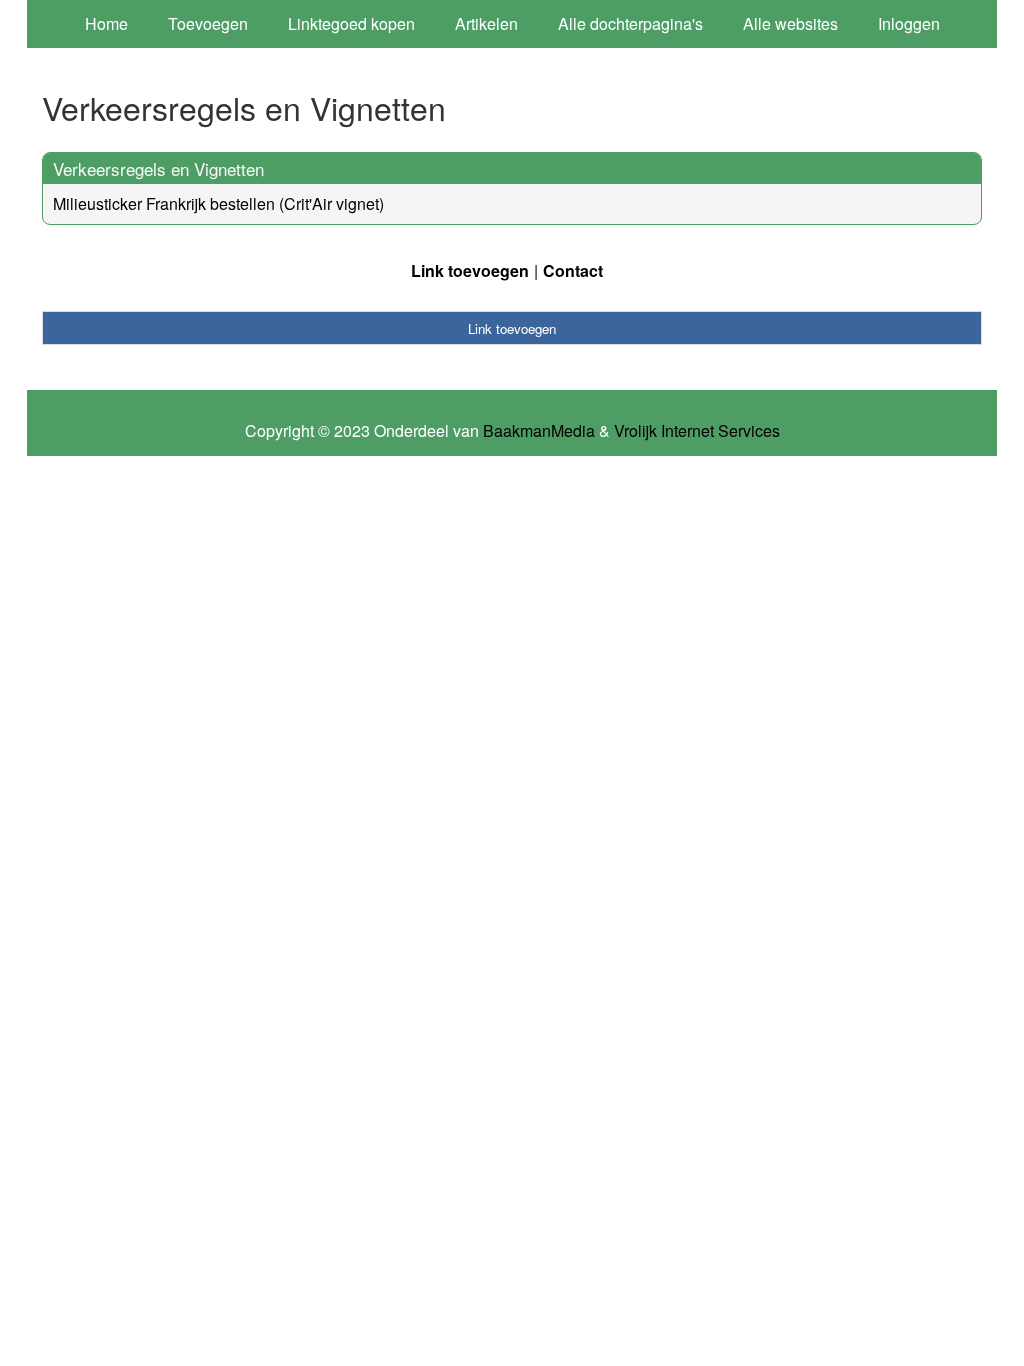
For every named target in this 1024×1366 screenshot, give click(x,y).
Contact (573, 270)
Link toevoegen (470, 270)
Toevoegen (208, 23)
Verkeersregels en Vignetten (158, 168)
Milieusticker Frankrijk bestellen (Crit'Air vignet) (218, 203)
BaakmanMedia (539, 431)
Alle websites (790, 23)
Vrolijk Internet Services (697, 431)
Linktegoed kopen (351, 23)
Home (106, 23)
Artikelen (486, 23)
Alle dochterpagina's (630, 23)
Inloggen (909, 23)
